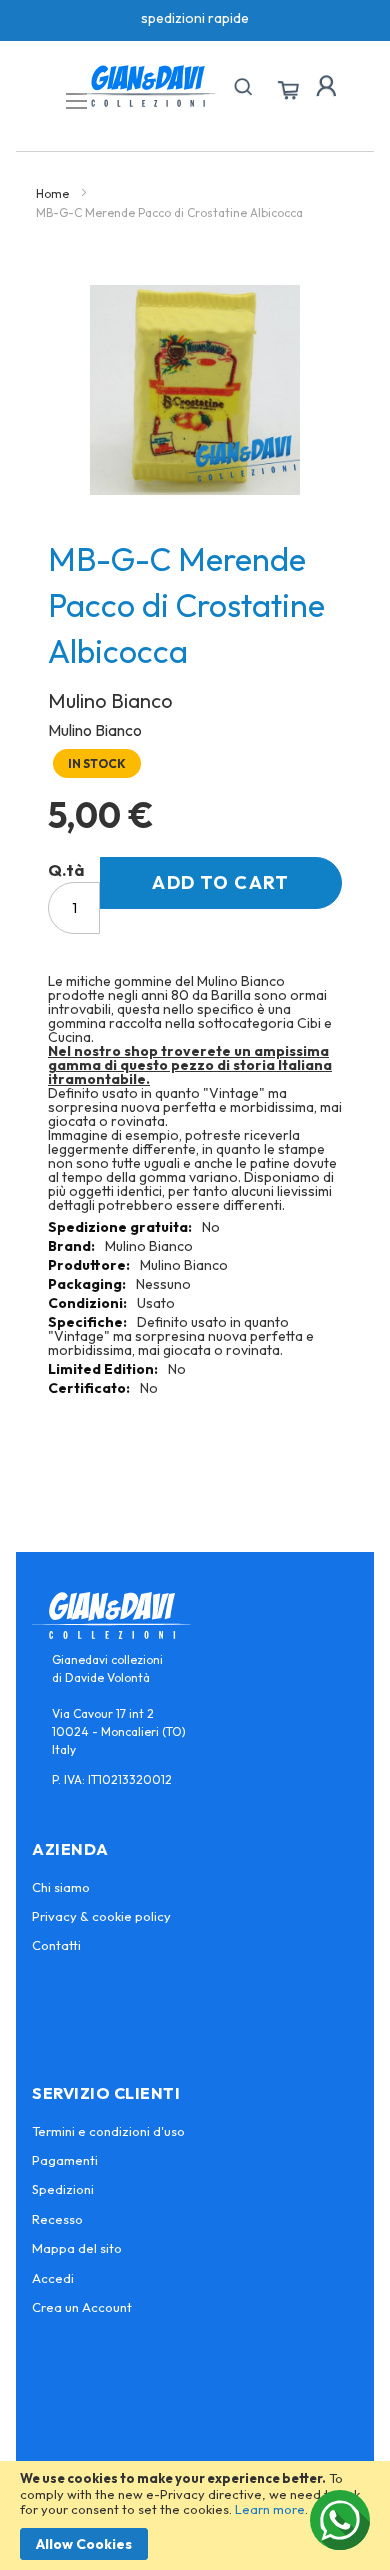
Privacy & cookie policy (101, 1916)
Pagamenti (65, 2160)
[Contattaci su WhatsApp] (340, 2520)
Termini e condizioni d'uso (108, 2131)
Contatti (56, 1945)
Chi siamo (61, 1887)
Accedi (53, 2278)
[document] (195, 2515)
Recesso (57, 2219)
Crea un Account (82, 2307)
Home (52, 193)
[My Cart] (288, 91)
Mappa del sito (77, 2248)
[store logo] (148, 86)
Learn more (270, 2509)
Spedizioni (63, 2189)
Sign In (326, 86)
